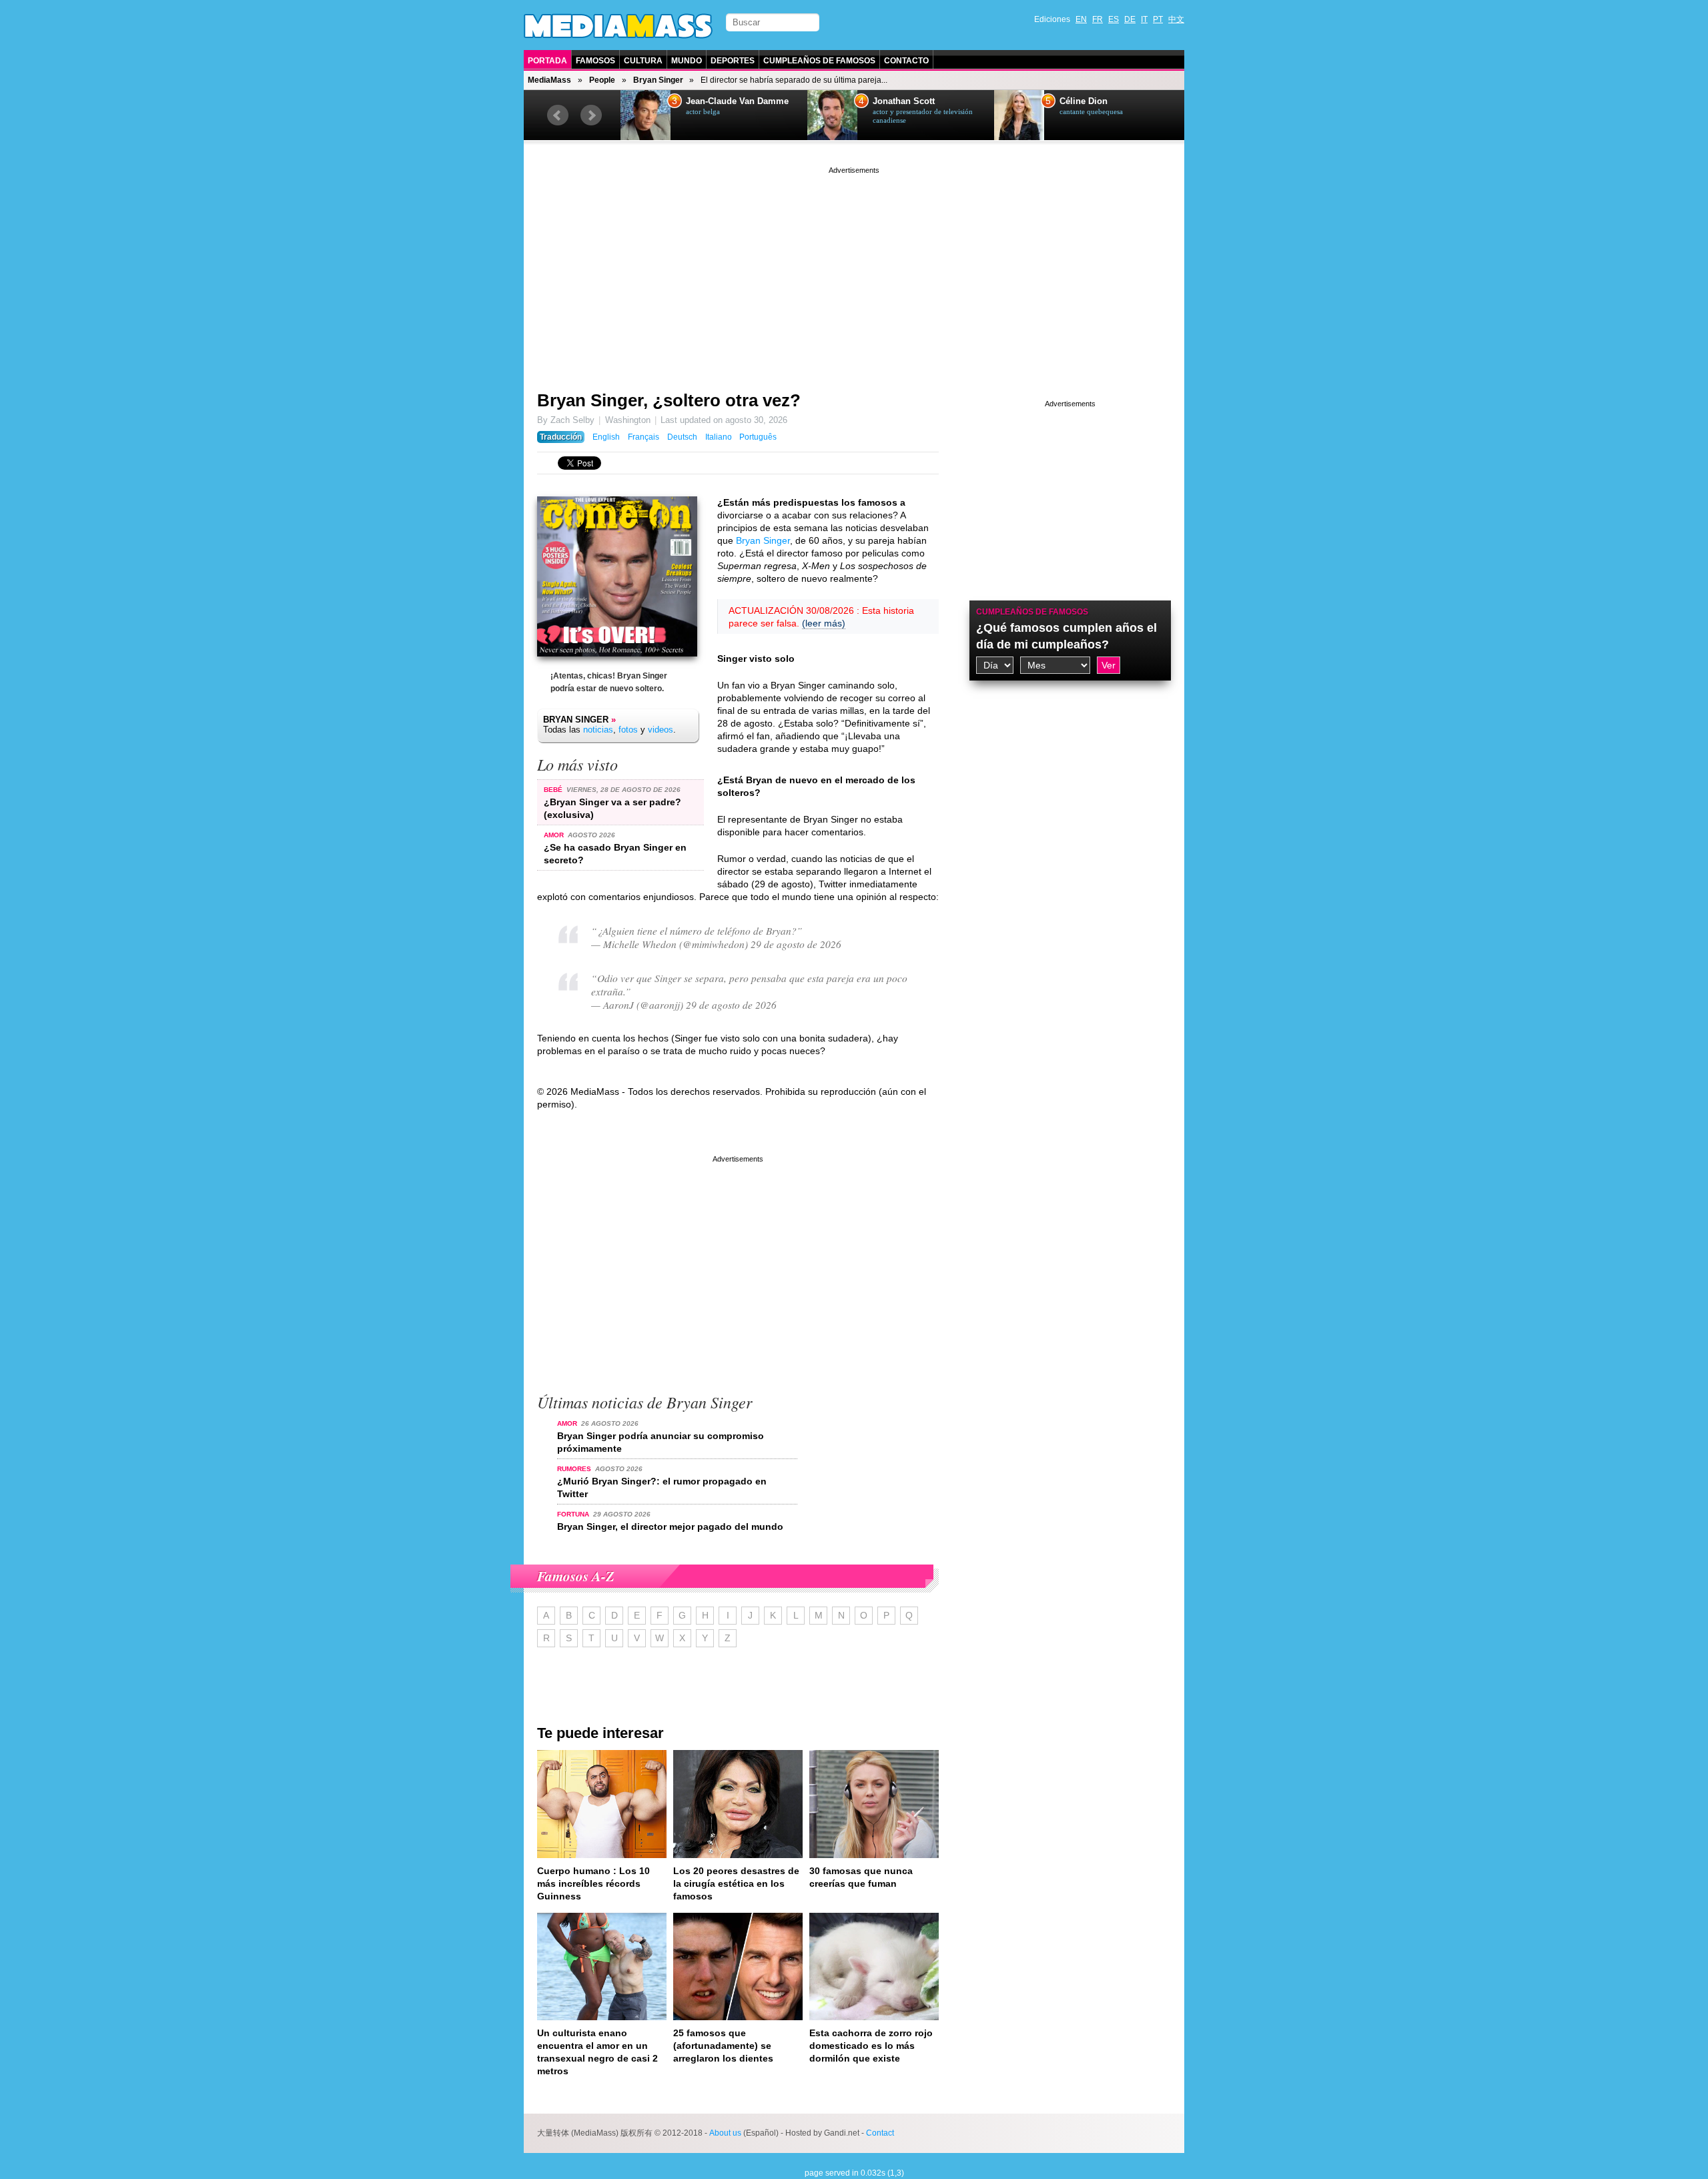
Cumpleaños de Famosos (819, 61)
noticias (598, 730)
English (606, 437)
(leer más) (824, 623)
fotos (628, 730)
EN (1081, 19)
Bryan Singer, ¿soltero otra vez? (669, 400)
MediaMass (549, 80)
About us (725, 2133)
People (602, 80)
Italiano (719, 437)
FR (1098, 19)
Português (758, 437)
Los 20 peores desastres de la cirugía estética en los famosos (736, 1883)
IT (1144, 19)
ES (1114, 19)
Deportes (733, 61)
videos (661, 730)
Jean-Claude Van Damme (737, 101)
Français (644, 437)
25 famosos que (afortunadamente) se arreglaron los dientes (723, 2046)
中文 (1176, 19)
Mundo (687, 61)
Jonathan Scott (904, 101)
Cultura (643, 61)
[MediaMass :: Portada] (618, 26)
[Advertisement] (854, 270)
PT (1158, 19)
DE (1130, 19)
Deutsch (682, 437)
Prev (558, 115)
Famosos (595, 61)
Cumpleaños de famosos (1032, 612)
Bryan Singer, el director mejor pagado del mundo (670, 1527)
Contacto (906, 61)
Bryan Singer (658, 80)
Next (591, 115)
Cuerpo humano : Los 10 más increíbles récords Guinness (593, 1883)
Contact (880, 2133)
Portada (547, 61)
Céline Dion (1084, 101)
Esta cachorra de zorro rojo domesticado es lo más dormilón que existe (871, 2046)
